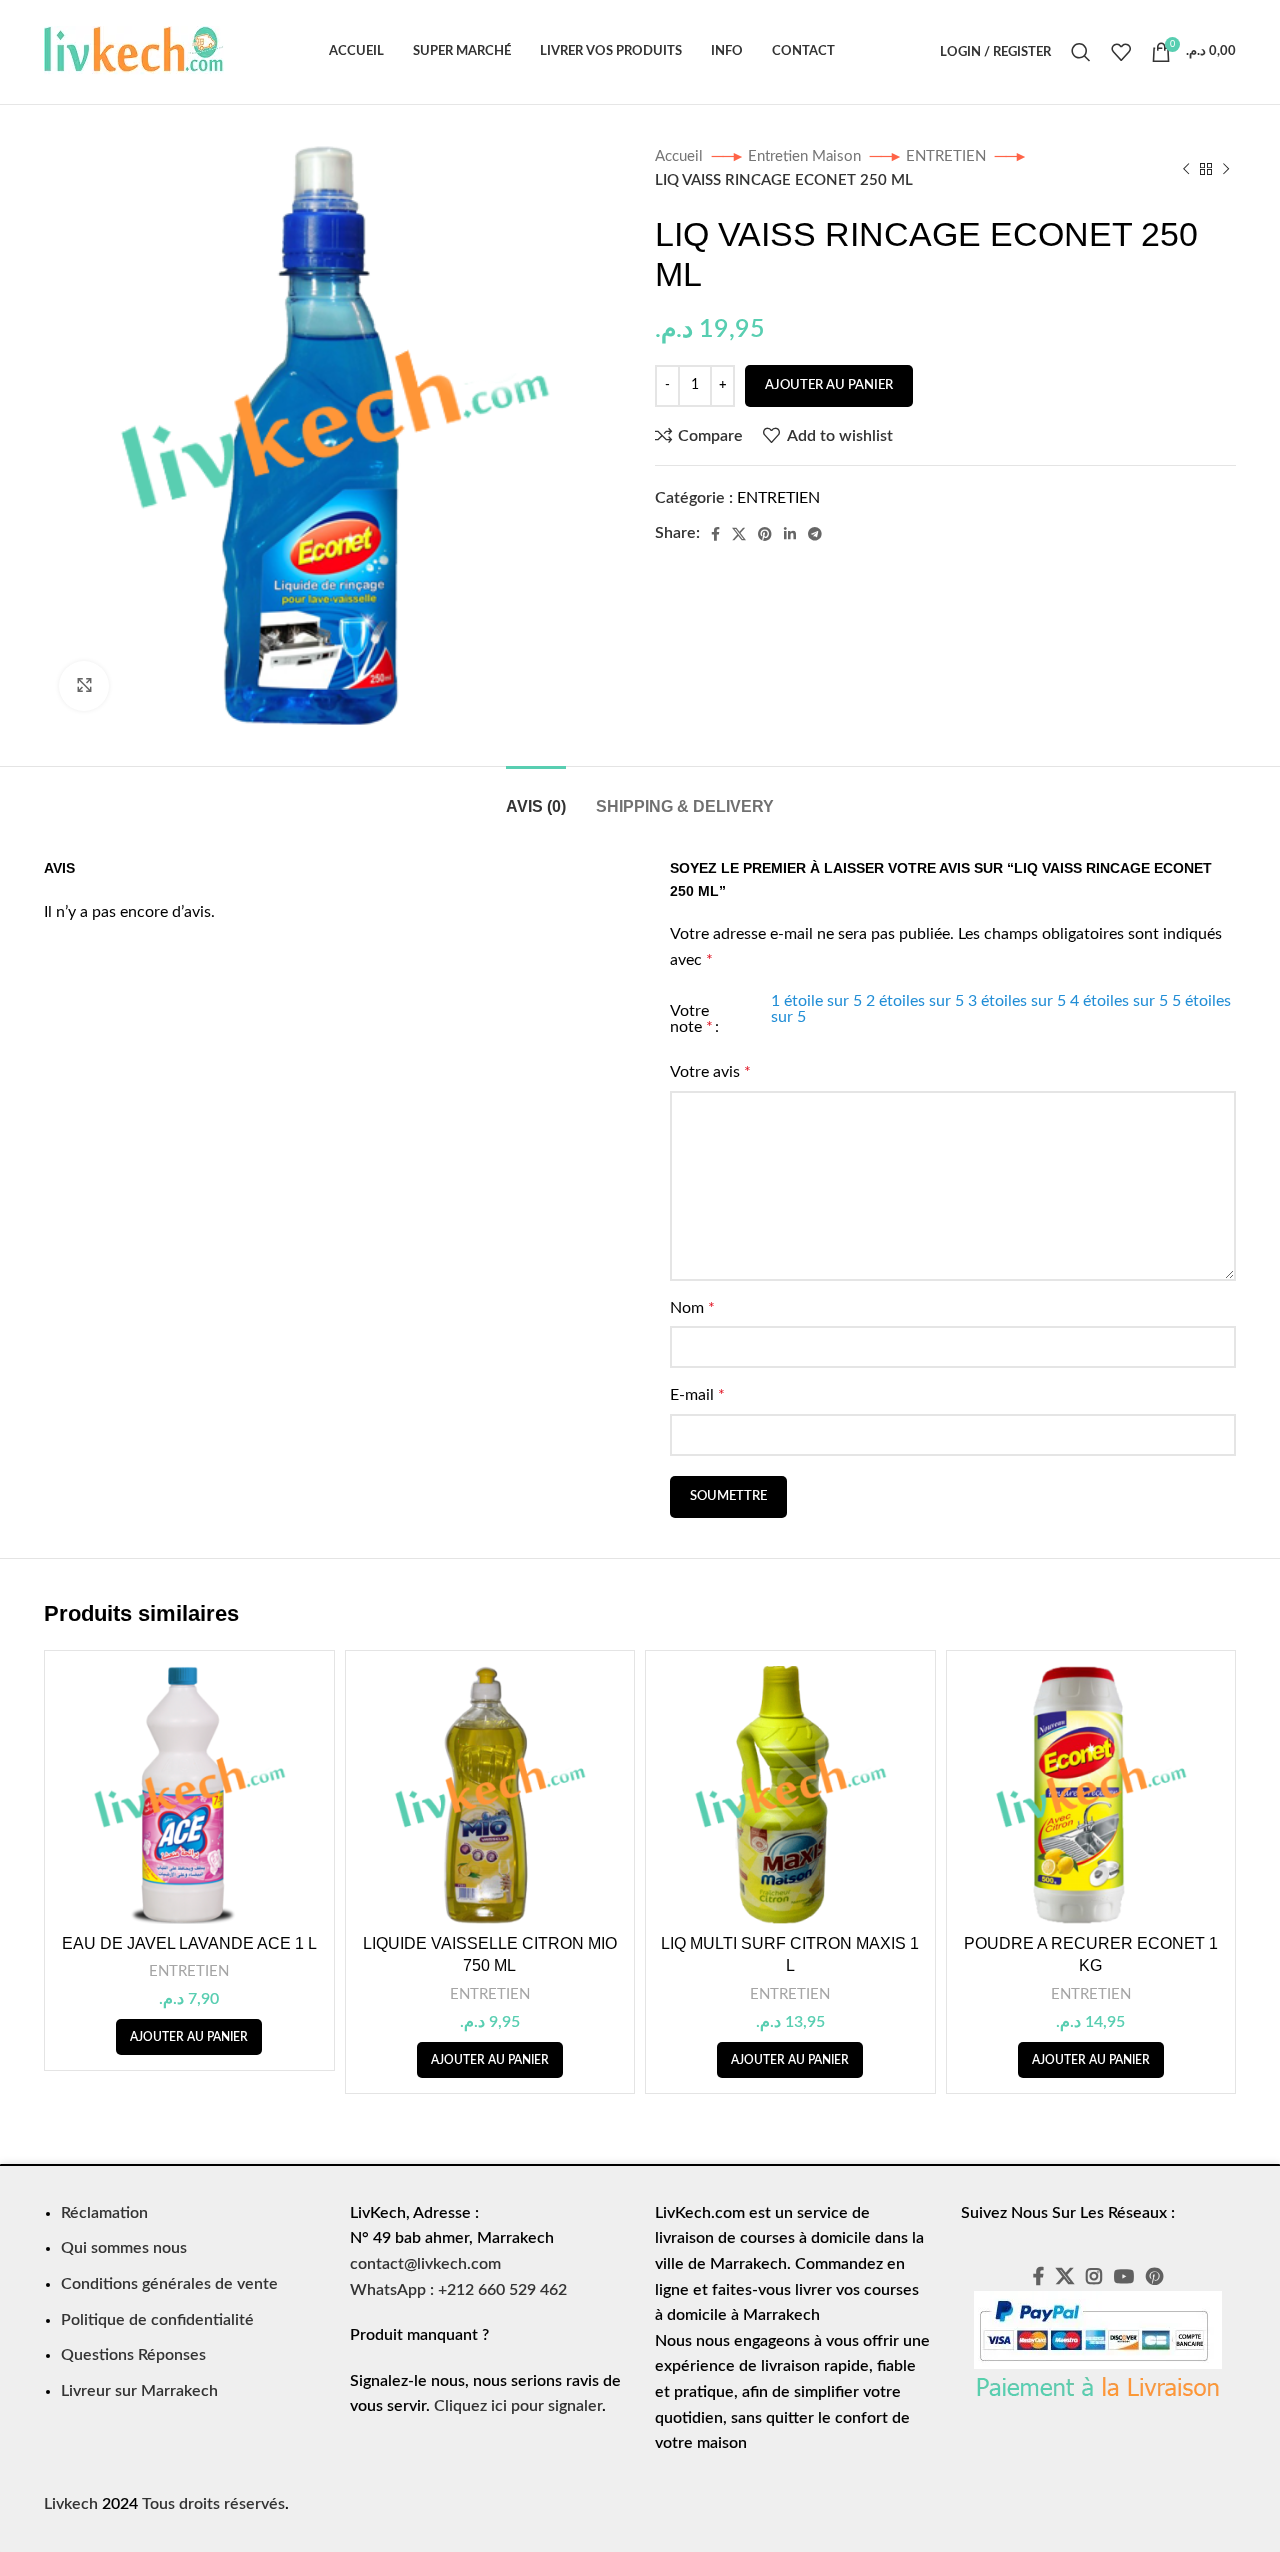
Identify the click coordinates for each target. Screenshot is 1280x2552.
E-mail (697, 1395)
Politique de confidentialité (157, 2320)
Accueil (681, 156)
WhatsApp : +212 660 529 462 (458, 2290)
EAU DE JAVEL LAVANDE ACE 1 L (189, 1943)
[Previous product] (1186, 169)
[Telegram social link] (815, 534)
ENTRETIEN (948, 156)
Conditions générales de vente (169, 2284)
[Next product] (1226, 169)
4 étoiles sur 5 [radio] (1119, 1001)
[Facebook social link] (715, 534)
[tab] (536, 796)
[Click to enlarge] (84, 686)
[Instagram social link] (1094, 2276)
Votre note (691, 1019)
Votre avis (710, 1072)
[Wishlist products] (1121, 52)
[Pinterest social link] (765, 534)
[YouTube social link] (1124, 2276)
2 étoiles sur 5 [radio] (915, 1001)
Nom (692, 1308)
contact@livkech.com (425, 2264)
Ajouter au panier (829, 385)
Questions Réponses (133, 2355)
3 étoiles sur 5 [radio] (1017, 1001)
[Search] (1081, 52)
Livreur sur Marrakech (139, 2391)
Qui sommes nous (124, 2248)
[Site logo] (134, 51)
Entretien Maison (806, 156)
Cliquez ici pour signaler (518, 2406)
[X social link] (739, 534)
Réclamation (104, 2213)
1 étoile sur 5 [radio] (816, 1001)
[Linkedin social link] (790, 534)
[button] (189, 2037)
